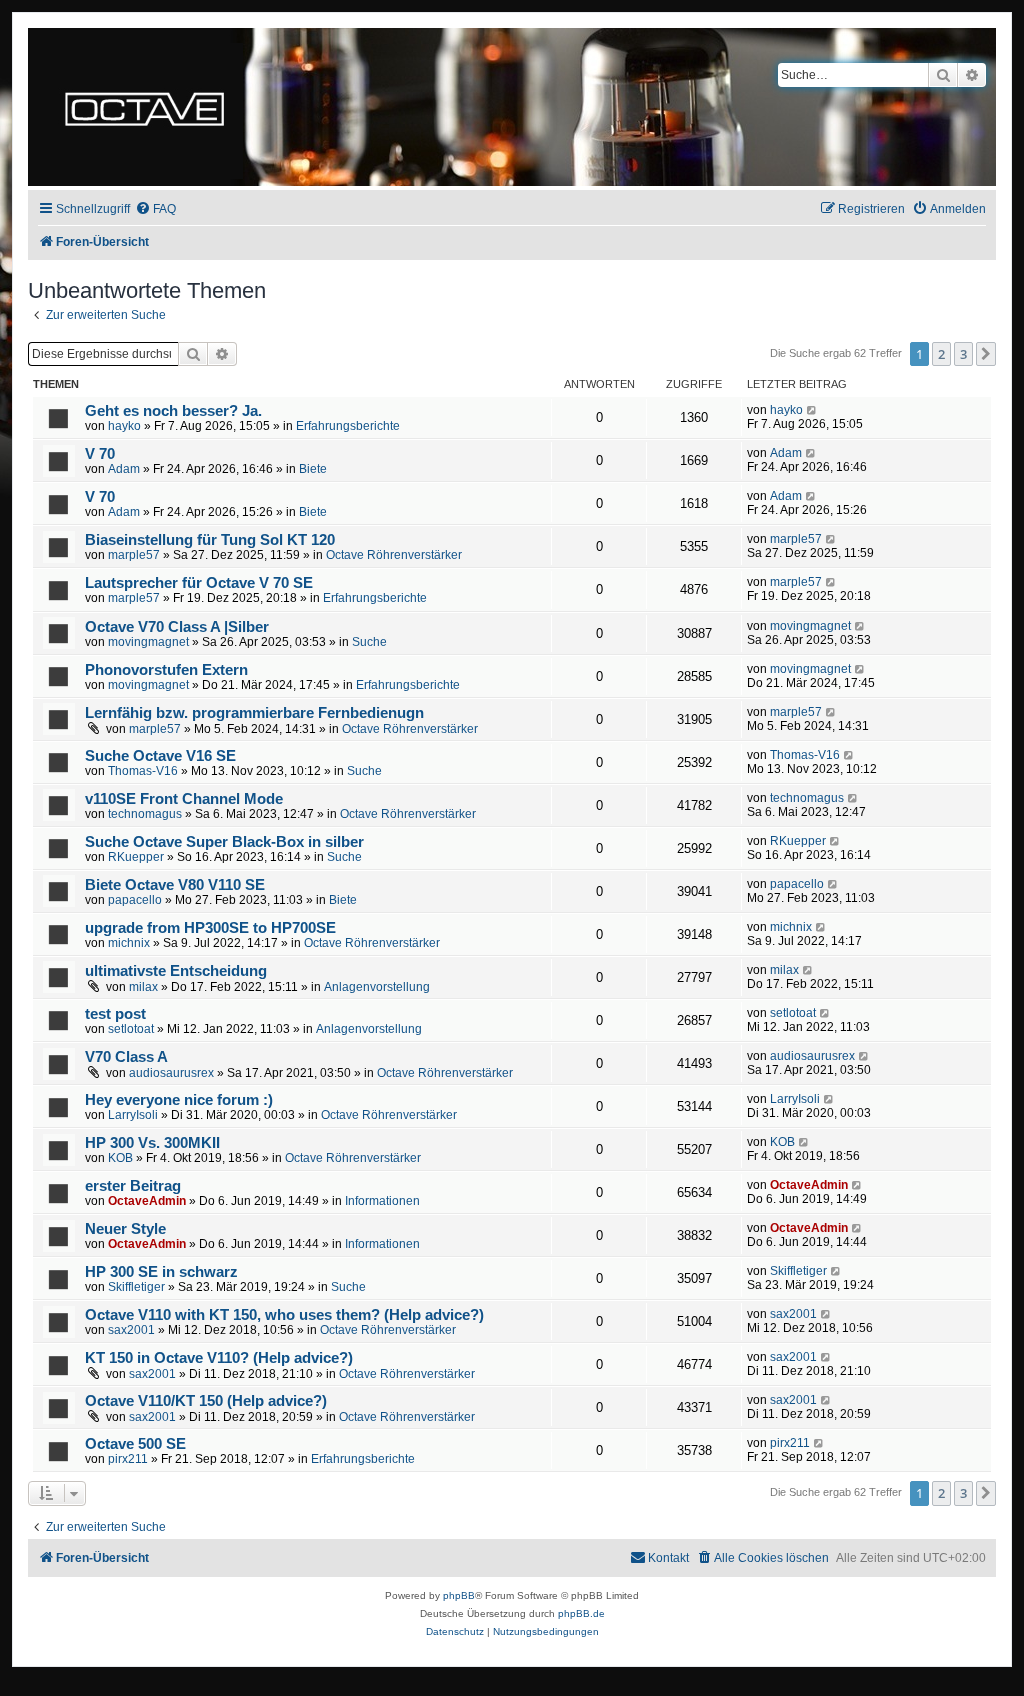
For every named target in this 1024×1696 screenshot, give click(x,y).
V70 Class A (126, 1057)
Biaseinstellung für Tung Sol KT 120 (210, 540)
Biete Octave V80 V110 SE (175, 885)
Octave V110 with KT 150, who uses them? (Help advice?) (284, 1315)
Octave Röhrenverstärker (394, 555)
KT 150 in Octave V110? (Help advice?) (219, 1358)
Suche (369, 642)
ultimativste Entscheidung (176, 971)
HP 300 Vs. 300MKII (152, 1143)
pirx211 (128, 1459)
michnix (129, 943)
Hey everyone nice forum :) (179, 1100)
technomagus (145, 814)
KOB (120, 1158)
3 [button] (963, 354)
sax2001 (131, 1330)
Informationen (382, 1201)
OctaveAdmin (147, 1201)
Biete (313, 469)
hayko (124, 426)
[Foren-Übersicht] (144, 107)
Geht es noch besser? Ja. (173, 411)
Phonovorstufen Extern (166, 670)
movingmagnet (148, 642)
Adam (124, 469)
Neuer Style (125, 1229)
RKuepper (136, 857)
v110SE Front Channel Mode (184, 799)
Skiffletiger (136, 1287)
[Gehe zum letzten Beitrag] (812, 410)
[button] (986, 354)
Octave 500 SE (135, 1444)
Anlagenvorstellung (377, 987)
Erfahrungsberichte (348, 426)
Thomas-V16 (143, 771)
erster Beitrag (133, 1186)
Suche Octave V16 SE (160, 756)
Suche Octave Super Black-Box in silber (224, 842)
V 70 (100, 454)
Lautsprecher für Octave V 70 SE (199, 583)
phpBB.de (581, 1613)
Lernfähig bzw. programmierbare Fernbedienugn (254, 713)
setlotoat (131, 1029)
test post (115, 1014)
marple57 (134, 555)
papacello (135, 900)
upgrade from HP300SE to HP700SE (210, 928)
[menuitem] (155, 209)
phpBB (459, 1595)
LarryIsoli (133, 1115)
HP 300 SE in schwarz (161, 1272)
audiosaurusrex (171, 1073)
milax (143, 987)
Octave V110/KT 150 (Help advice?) (206, 1401)
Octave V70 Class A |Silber (177, 627)
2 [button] (941, 354)
